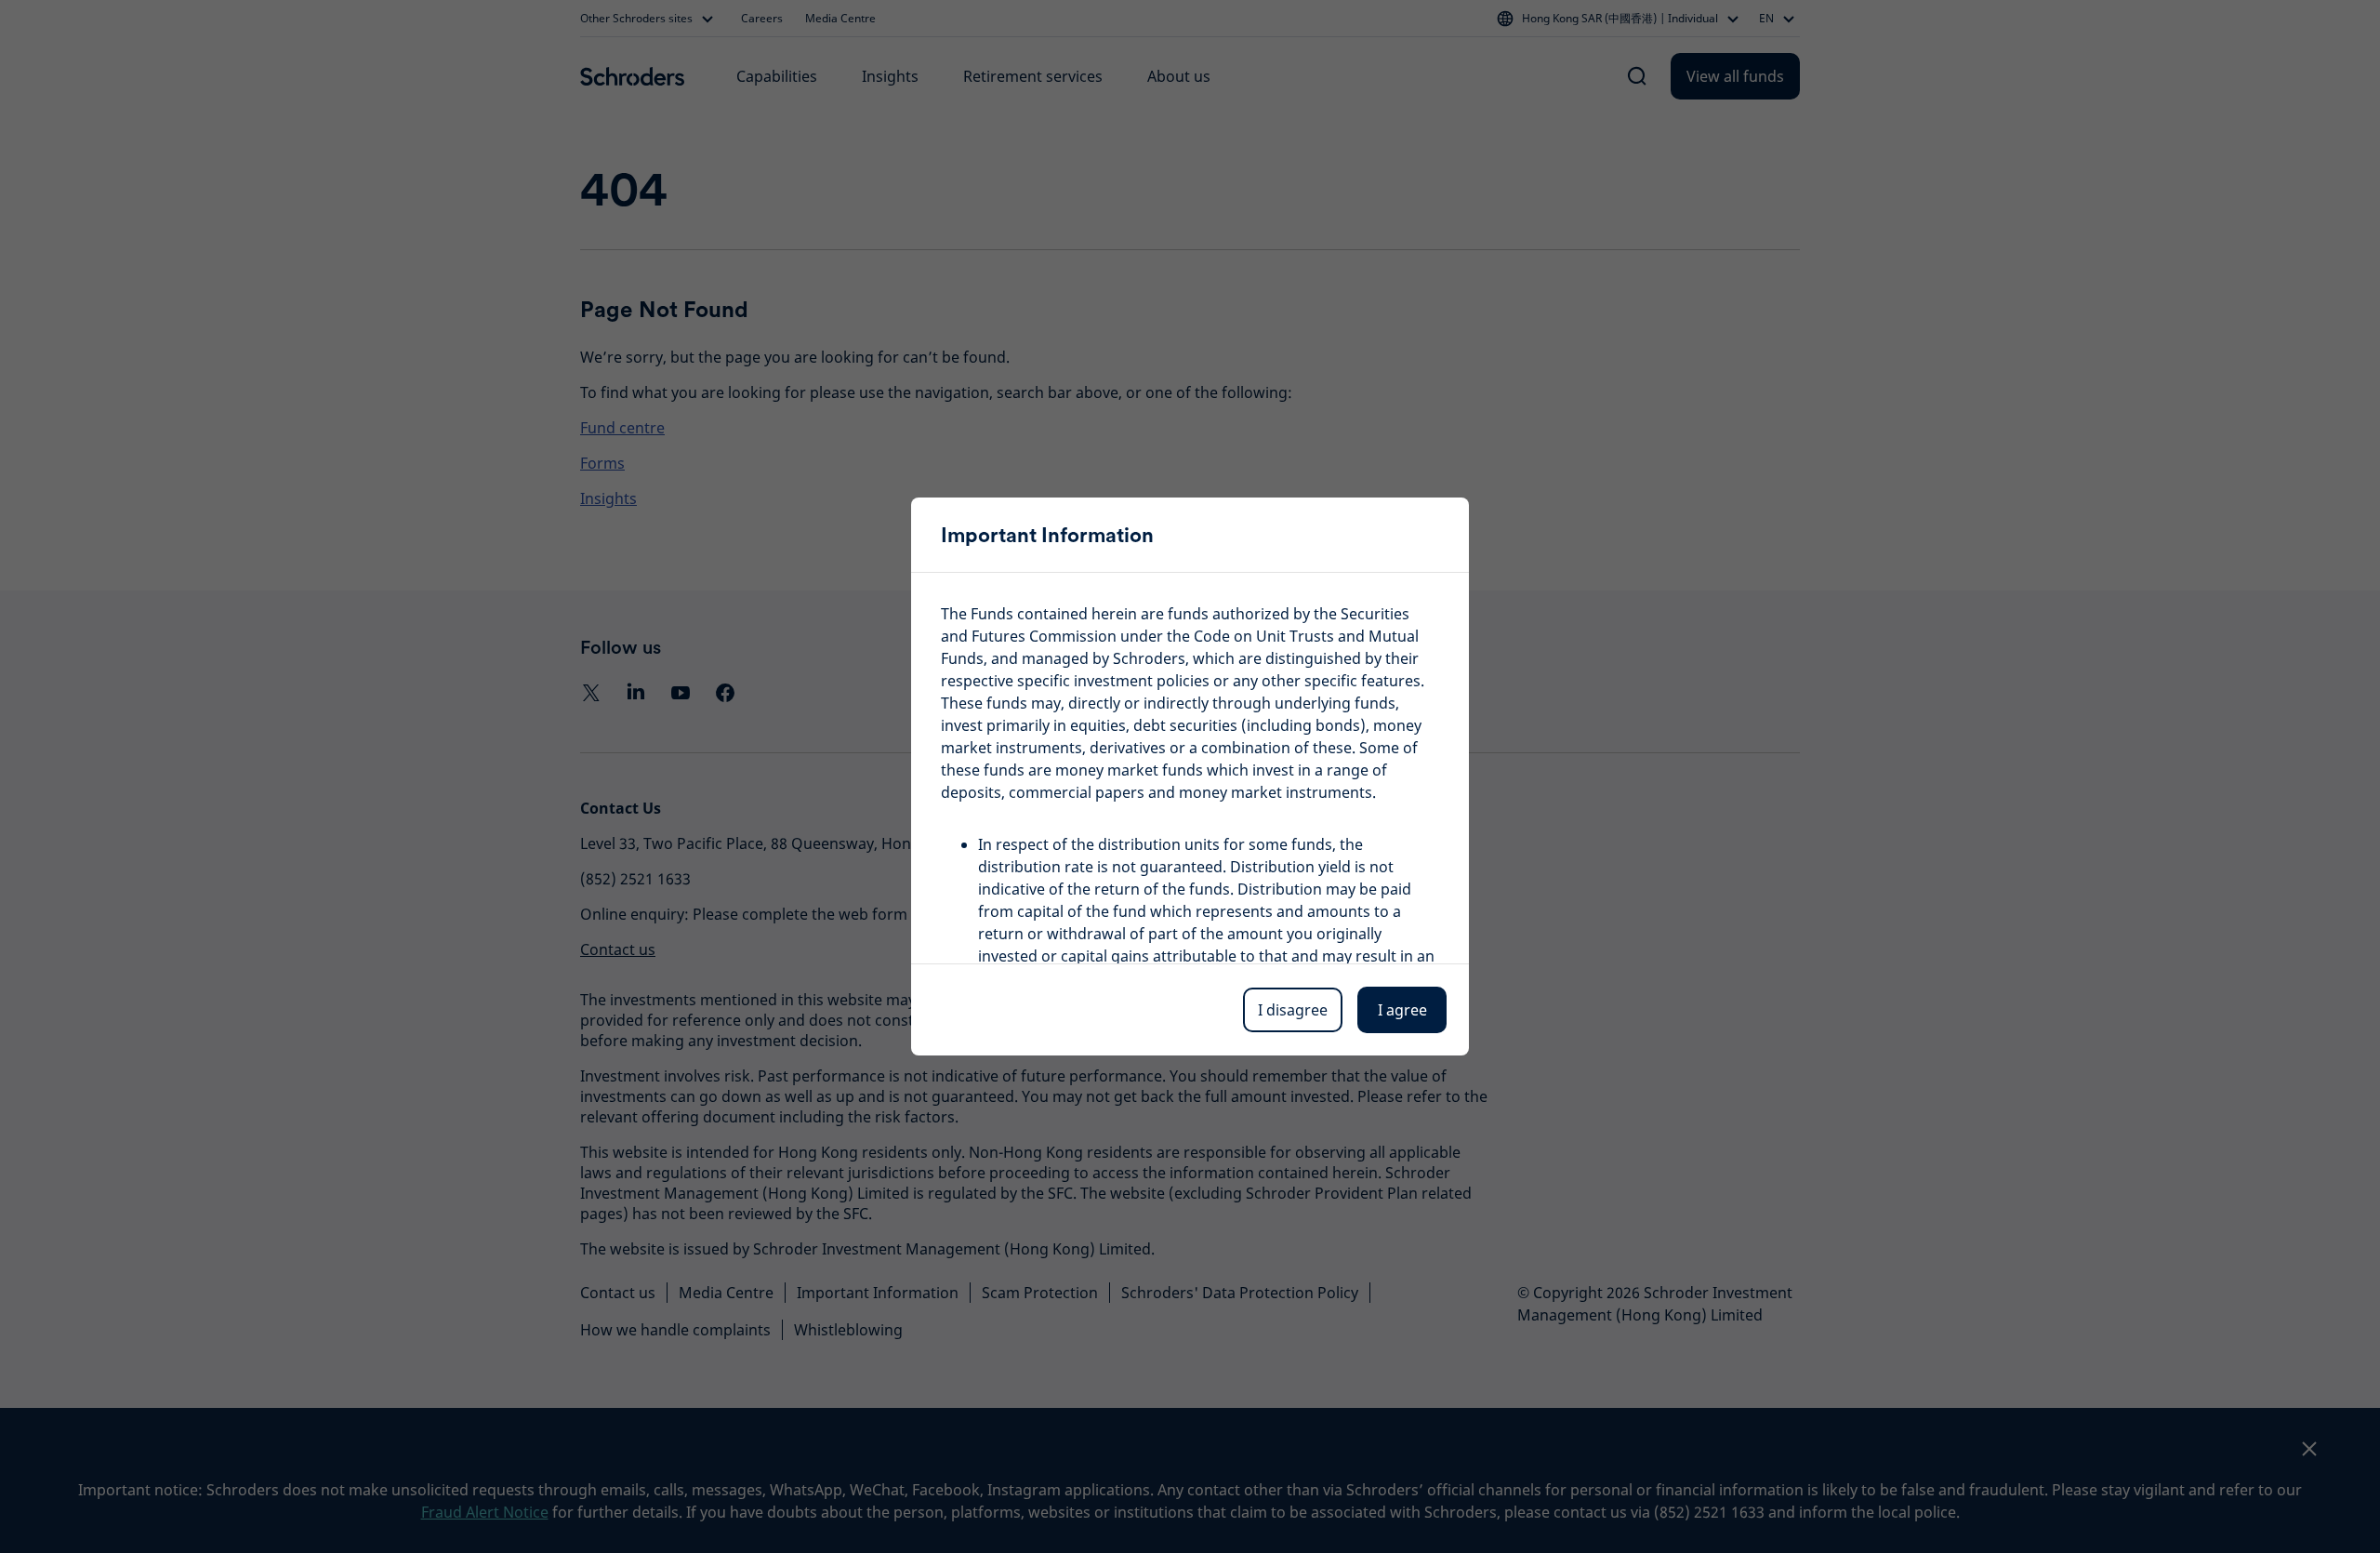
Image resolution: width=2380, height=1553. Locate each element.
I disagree (1293, 1010)
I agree (1402, 1010)
